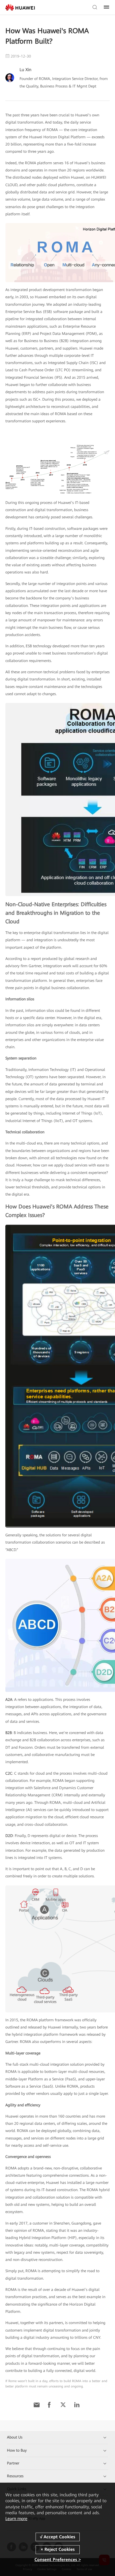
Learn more (16, 2519)
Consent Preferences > (58, 2560)
